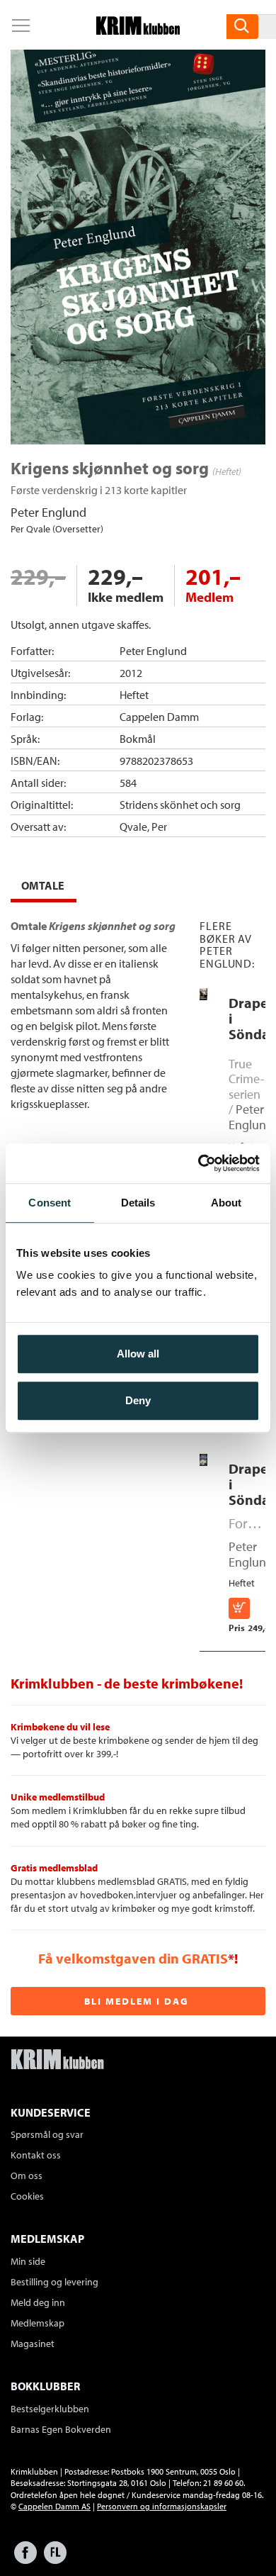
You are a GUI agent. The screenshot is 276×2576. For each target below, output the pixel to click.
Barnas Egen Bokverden (61, 2429)
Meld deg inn (38, 2302)
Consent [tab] (50, 1203)
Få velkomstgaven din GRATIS (133, 1958)
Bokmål (138, 739)
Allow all (138, 1354)
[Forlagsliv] (55, 2559)
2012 (131, 673)
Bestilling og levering (54, 2282)
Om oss (27, 2175)
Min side (28, 2261)
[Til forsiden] (138, 30)
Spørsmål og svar (47, 2134)
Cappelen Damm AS (54, 2506)
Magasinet (33, 2343)
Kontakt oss (36, 2155)
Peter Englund (48, 512)
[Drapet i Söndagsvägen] (203, 997)
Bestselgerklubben (50, 2409)
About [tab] (226, 1203)
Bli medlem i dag (137, 2001)
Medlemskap (38, 2323)
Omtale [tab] (43, 885)
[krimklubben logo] (57, 2061)
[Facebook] (25, 2559)
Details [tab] (138, 1203)
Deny (138, 1400)
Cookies (27, 2196)
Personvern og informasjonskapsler (162, 2506)
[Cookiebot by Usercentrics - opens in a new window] (199, 1163)
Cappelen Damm (159, 717)
